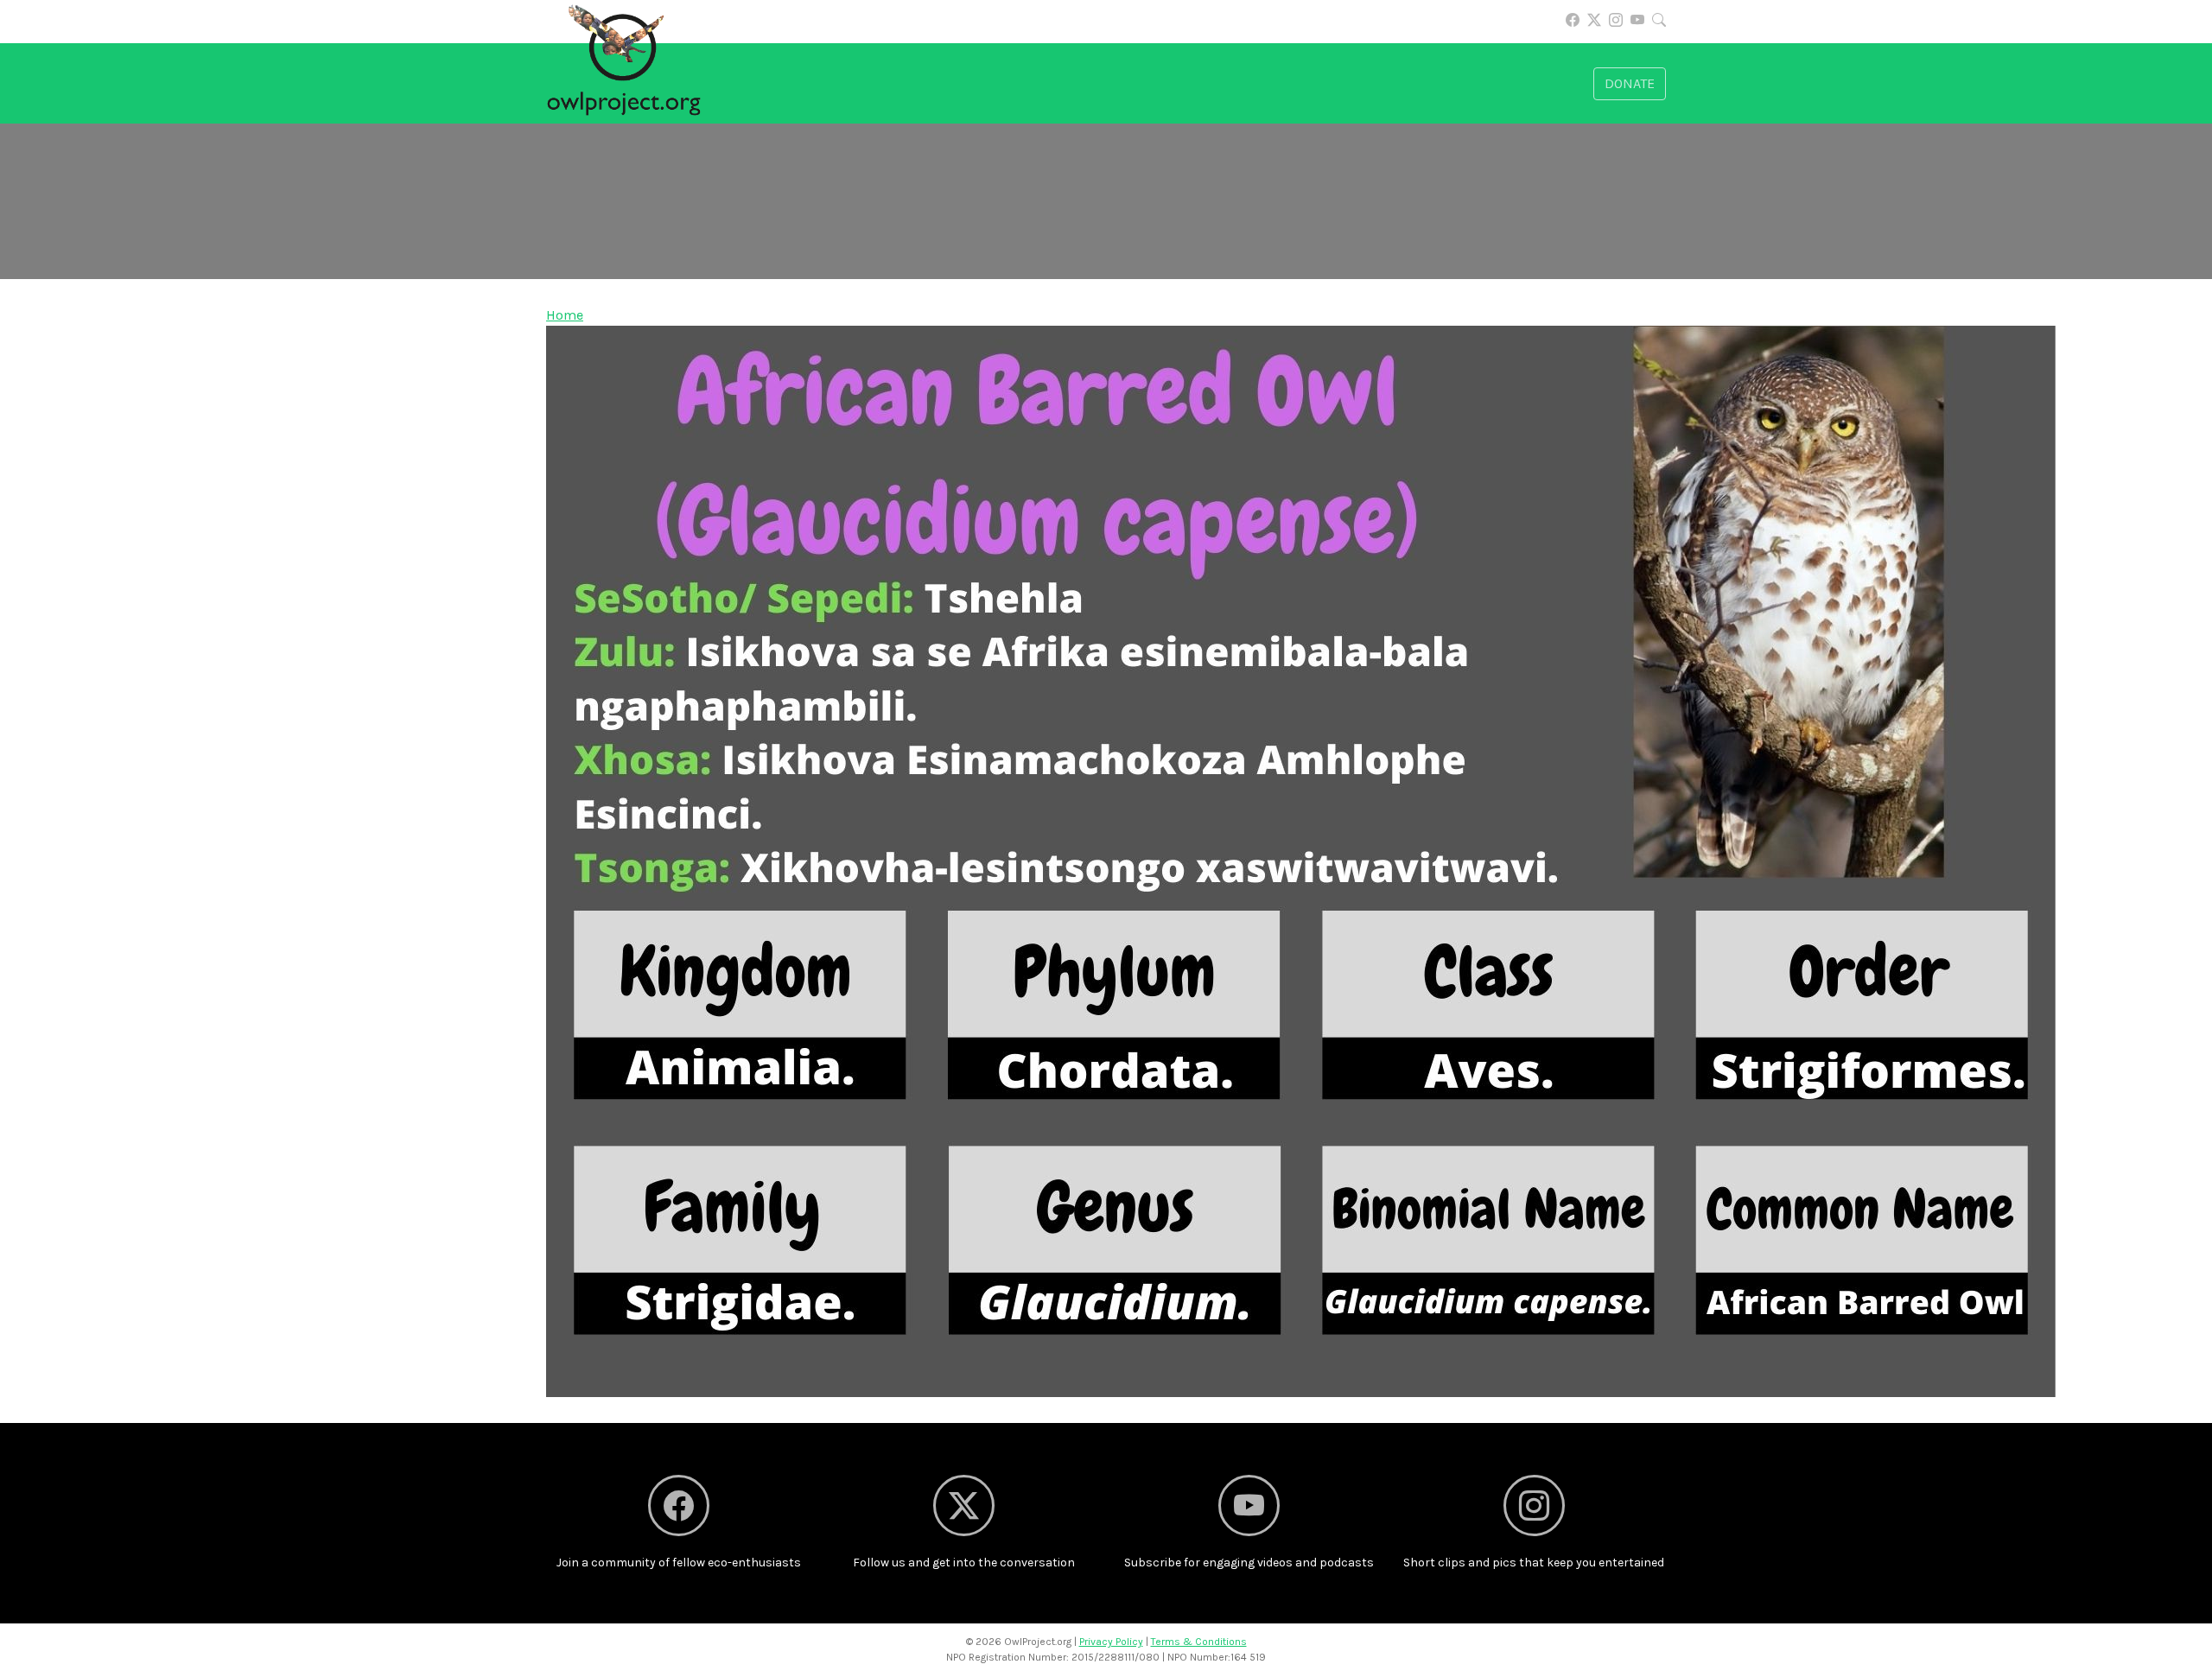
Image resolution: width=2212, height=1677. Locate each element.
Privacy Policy (1111, 1642)
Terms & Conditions (1199, 1642)
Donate (1630, 83)
